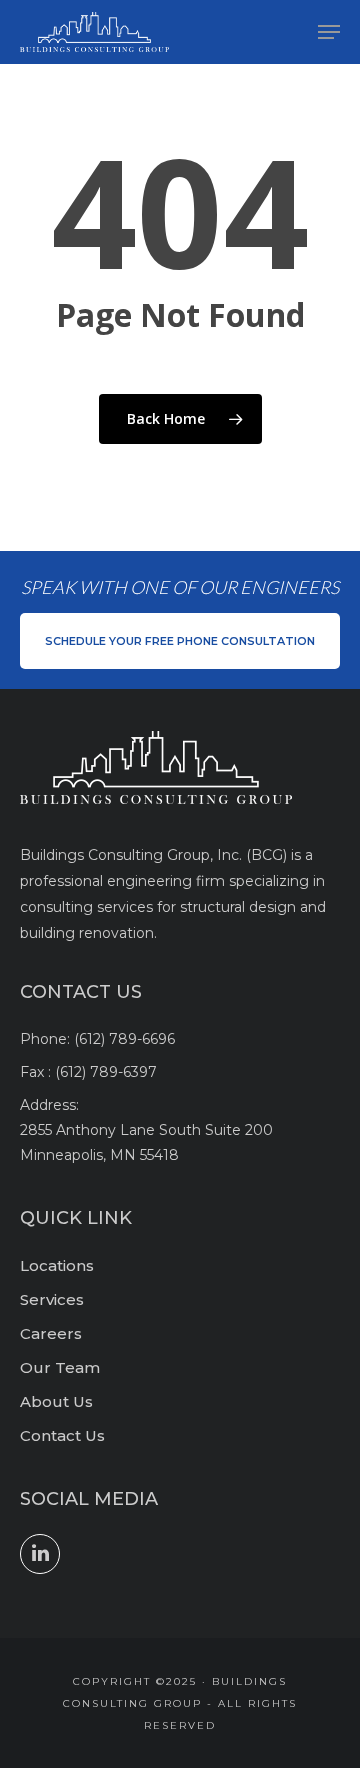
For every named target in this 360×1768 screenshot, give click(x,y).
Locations (57, 1265)
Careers (51, 1333)
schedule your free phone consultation (180, 641)
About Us (56, 1401)
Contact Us (62, 1435)
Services (52, 1299)
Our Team (60, 1367)
